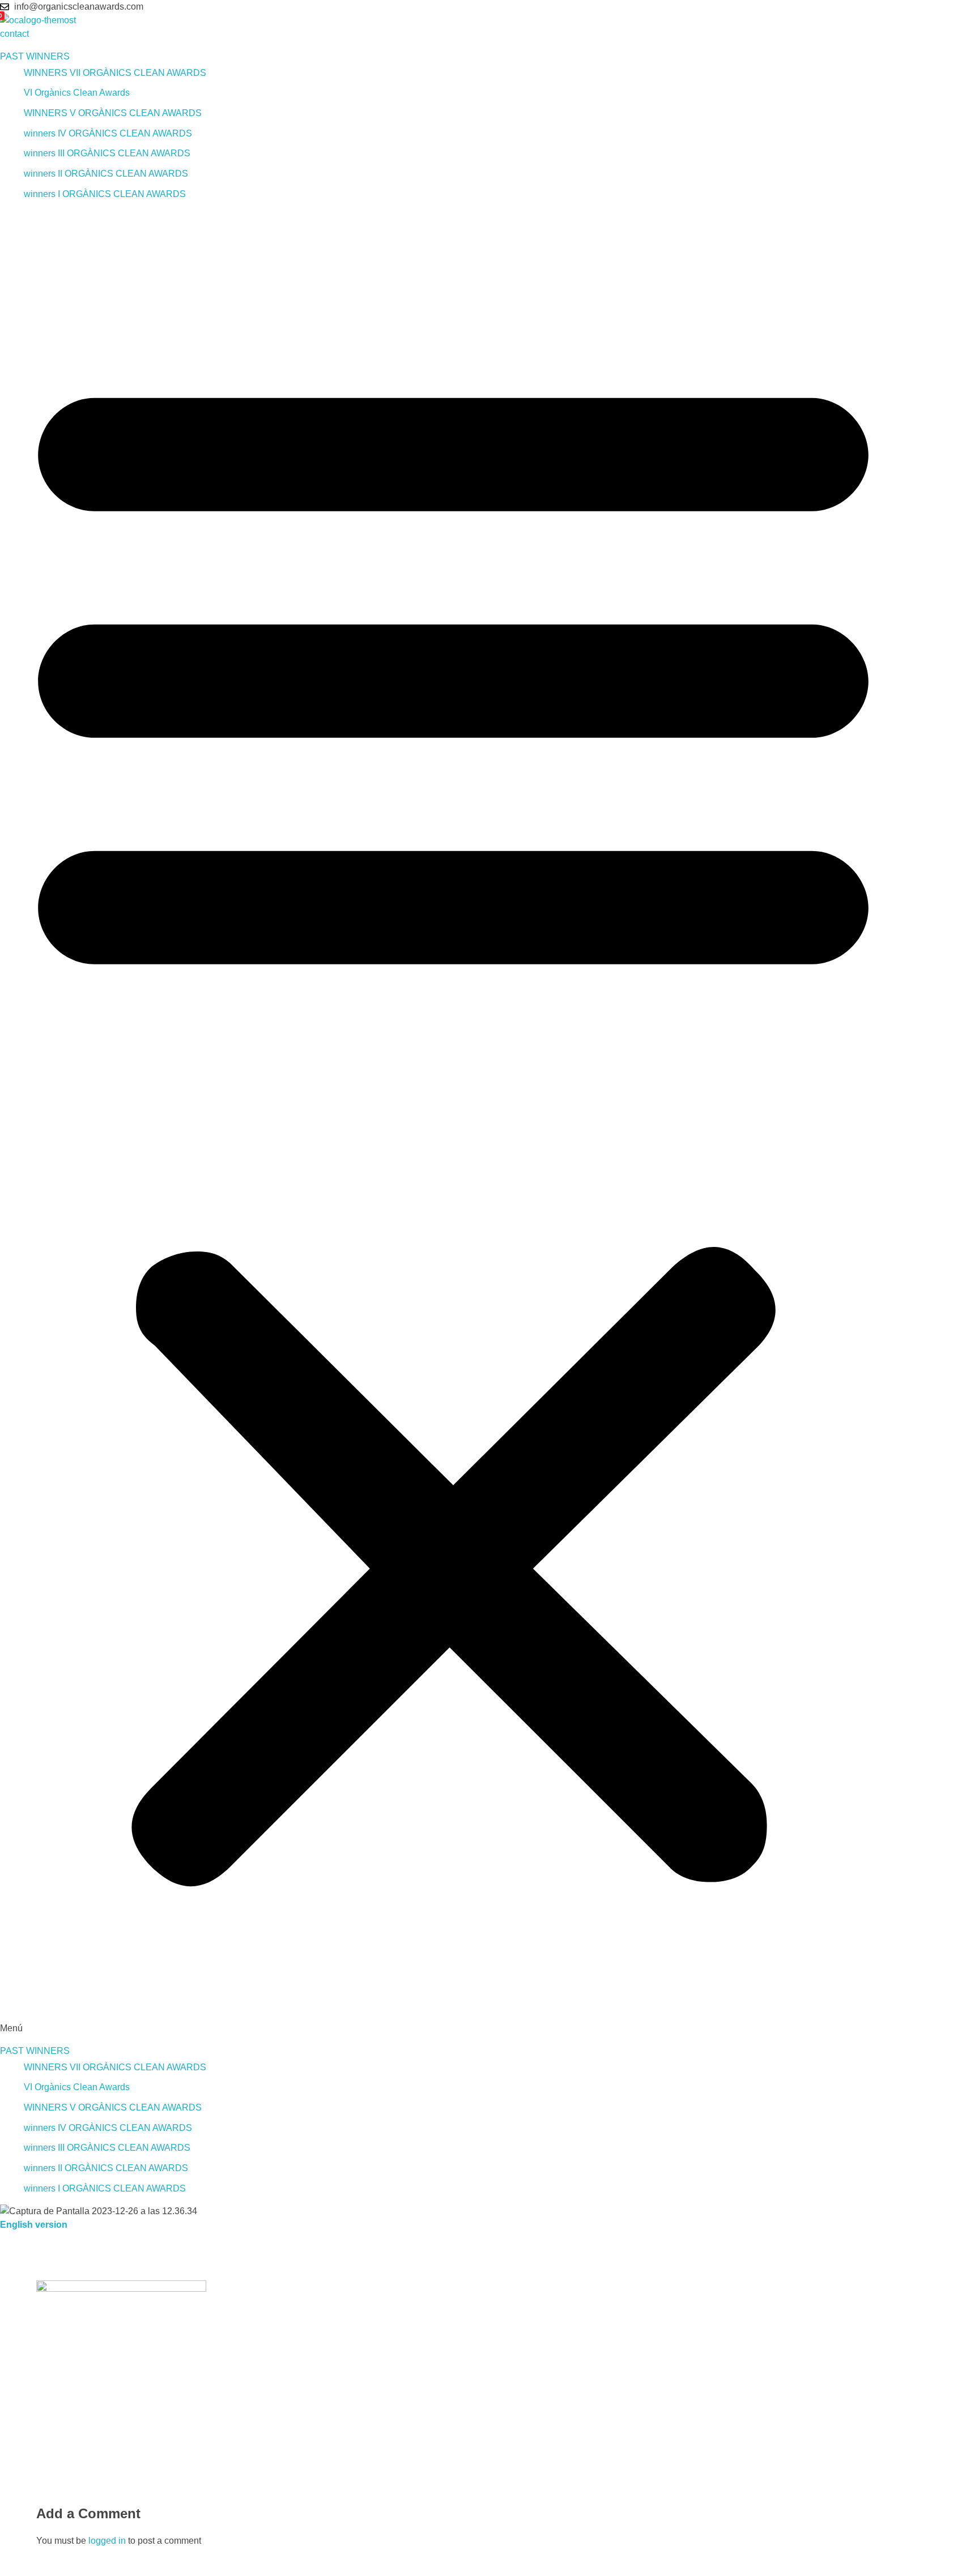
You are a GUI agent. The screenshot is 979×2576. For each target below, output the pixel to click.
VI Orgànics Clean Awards (77, 93)
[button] (453, 1122)
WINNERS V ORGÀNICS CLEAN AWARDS (113, 113)
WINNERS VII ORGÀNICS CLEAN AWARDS (115, 73)
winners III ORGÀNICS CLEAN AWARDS (107, 153)
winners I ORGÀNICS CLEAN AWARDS (105, 194)
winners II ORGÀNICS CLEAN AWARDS (106, 174)
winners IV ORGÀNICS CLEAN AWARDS (108, 133)
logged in (108, 2541)
